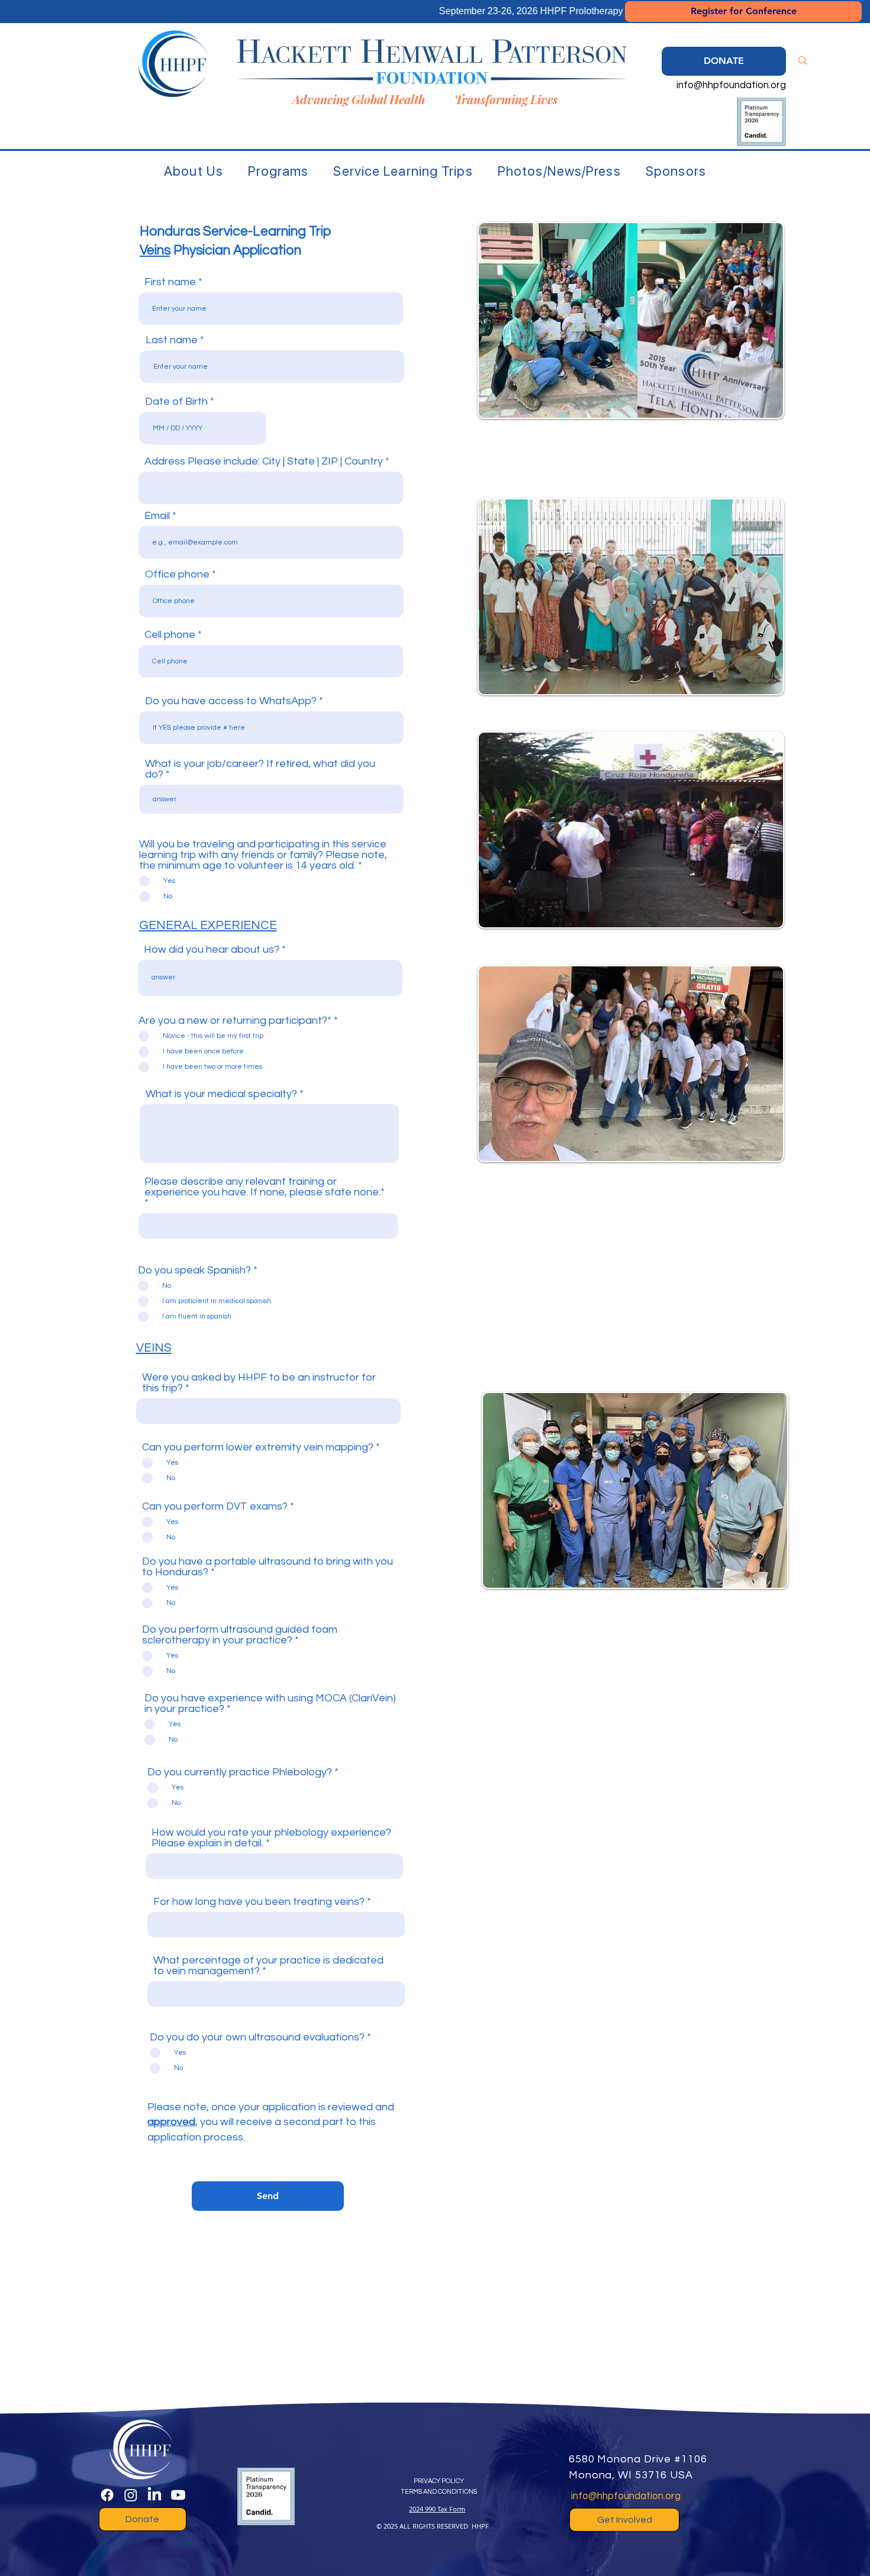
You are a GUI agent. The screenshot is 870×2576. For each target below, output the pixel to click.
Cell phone (170, 635)
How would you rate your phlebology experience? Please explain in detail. (271, 1838)
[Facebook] (107, 2495)
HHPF (480, 2526)
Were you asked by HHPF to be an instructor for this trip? (259, 1383)
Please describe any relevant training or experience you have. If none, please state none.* (265, 1187)
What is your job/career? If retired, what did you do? (260, 769)
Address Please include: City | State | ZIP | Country (264, 462)
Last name (172, 340)
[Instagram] (131, 2495)
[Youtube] (178, 2495)
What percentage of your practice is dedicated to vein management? (268, 1966)
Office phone (177, 575)
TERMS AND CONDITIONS (439, 2492)
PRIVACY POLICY (439, 2481)
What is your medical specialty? (221, 1094)
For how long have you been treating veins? (260, 1902)
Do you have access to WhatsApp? (231, 701)
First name (170, 282)
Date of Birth (176, 402)
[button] (194, 171)
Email (157, 516)
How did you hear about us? (212, 950)
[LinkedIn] (154, 2495)
